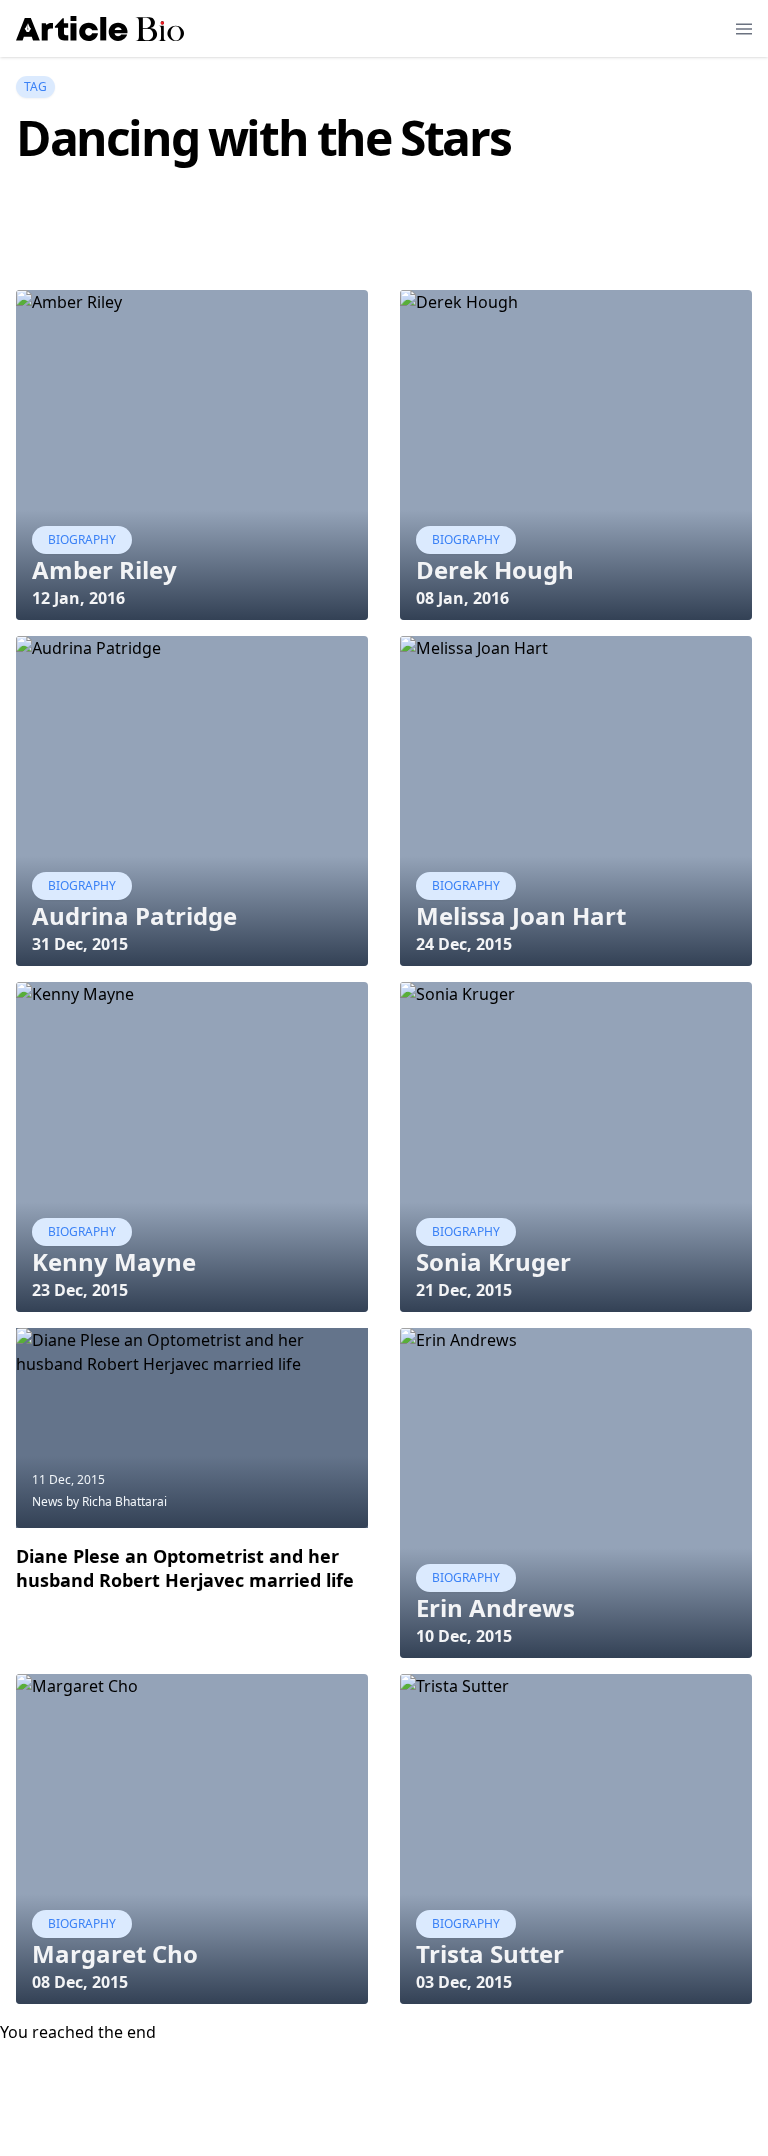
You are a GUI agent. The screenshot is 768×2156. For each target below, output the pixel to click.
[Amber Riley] (192, 455)
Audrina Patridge (134, 915)
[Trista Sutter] (576, 1839)
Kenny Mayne (114, 1261)
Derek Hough (495, 569)
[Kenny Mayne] (192, 1147)
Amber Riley (104, 569)
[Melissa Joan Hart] (576, 801)
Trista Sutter (490, 1953)
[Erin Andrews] (576, 1493)
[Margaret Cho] (192, 1839)
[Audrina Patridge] (192, 801)
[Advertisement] (380, 239)
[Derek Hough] (576, 455)
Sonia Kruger (493, 1261)
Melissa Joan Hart (521, 915)
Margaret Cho (115, 1953)
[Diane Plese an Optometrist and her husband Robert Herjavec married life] (192, 1428)
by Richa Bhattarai (116, 1501)
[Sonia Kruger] (576, 1147)
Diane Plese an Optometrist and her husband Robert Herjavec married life (185, 1568)
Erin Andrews (495, 1607)
